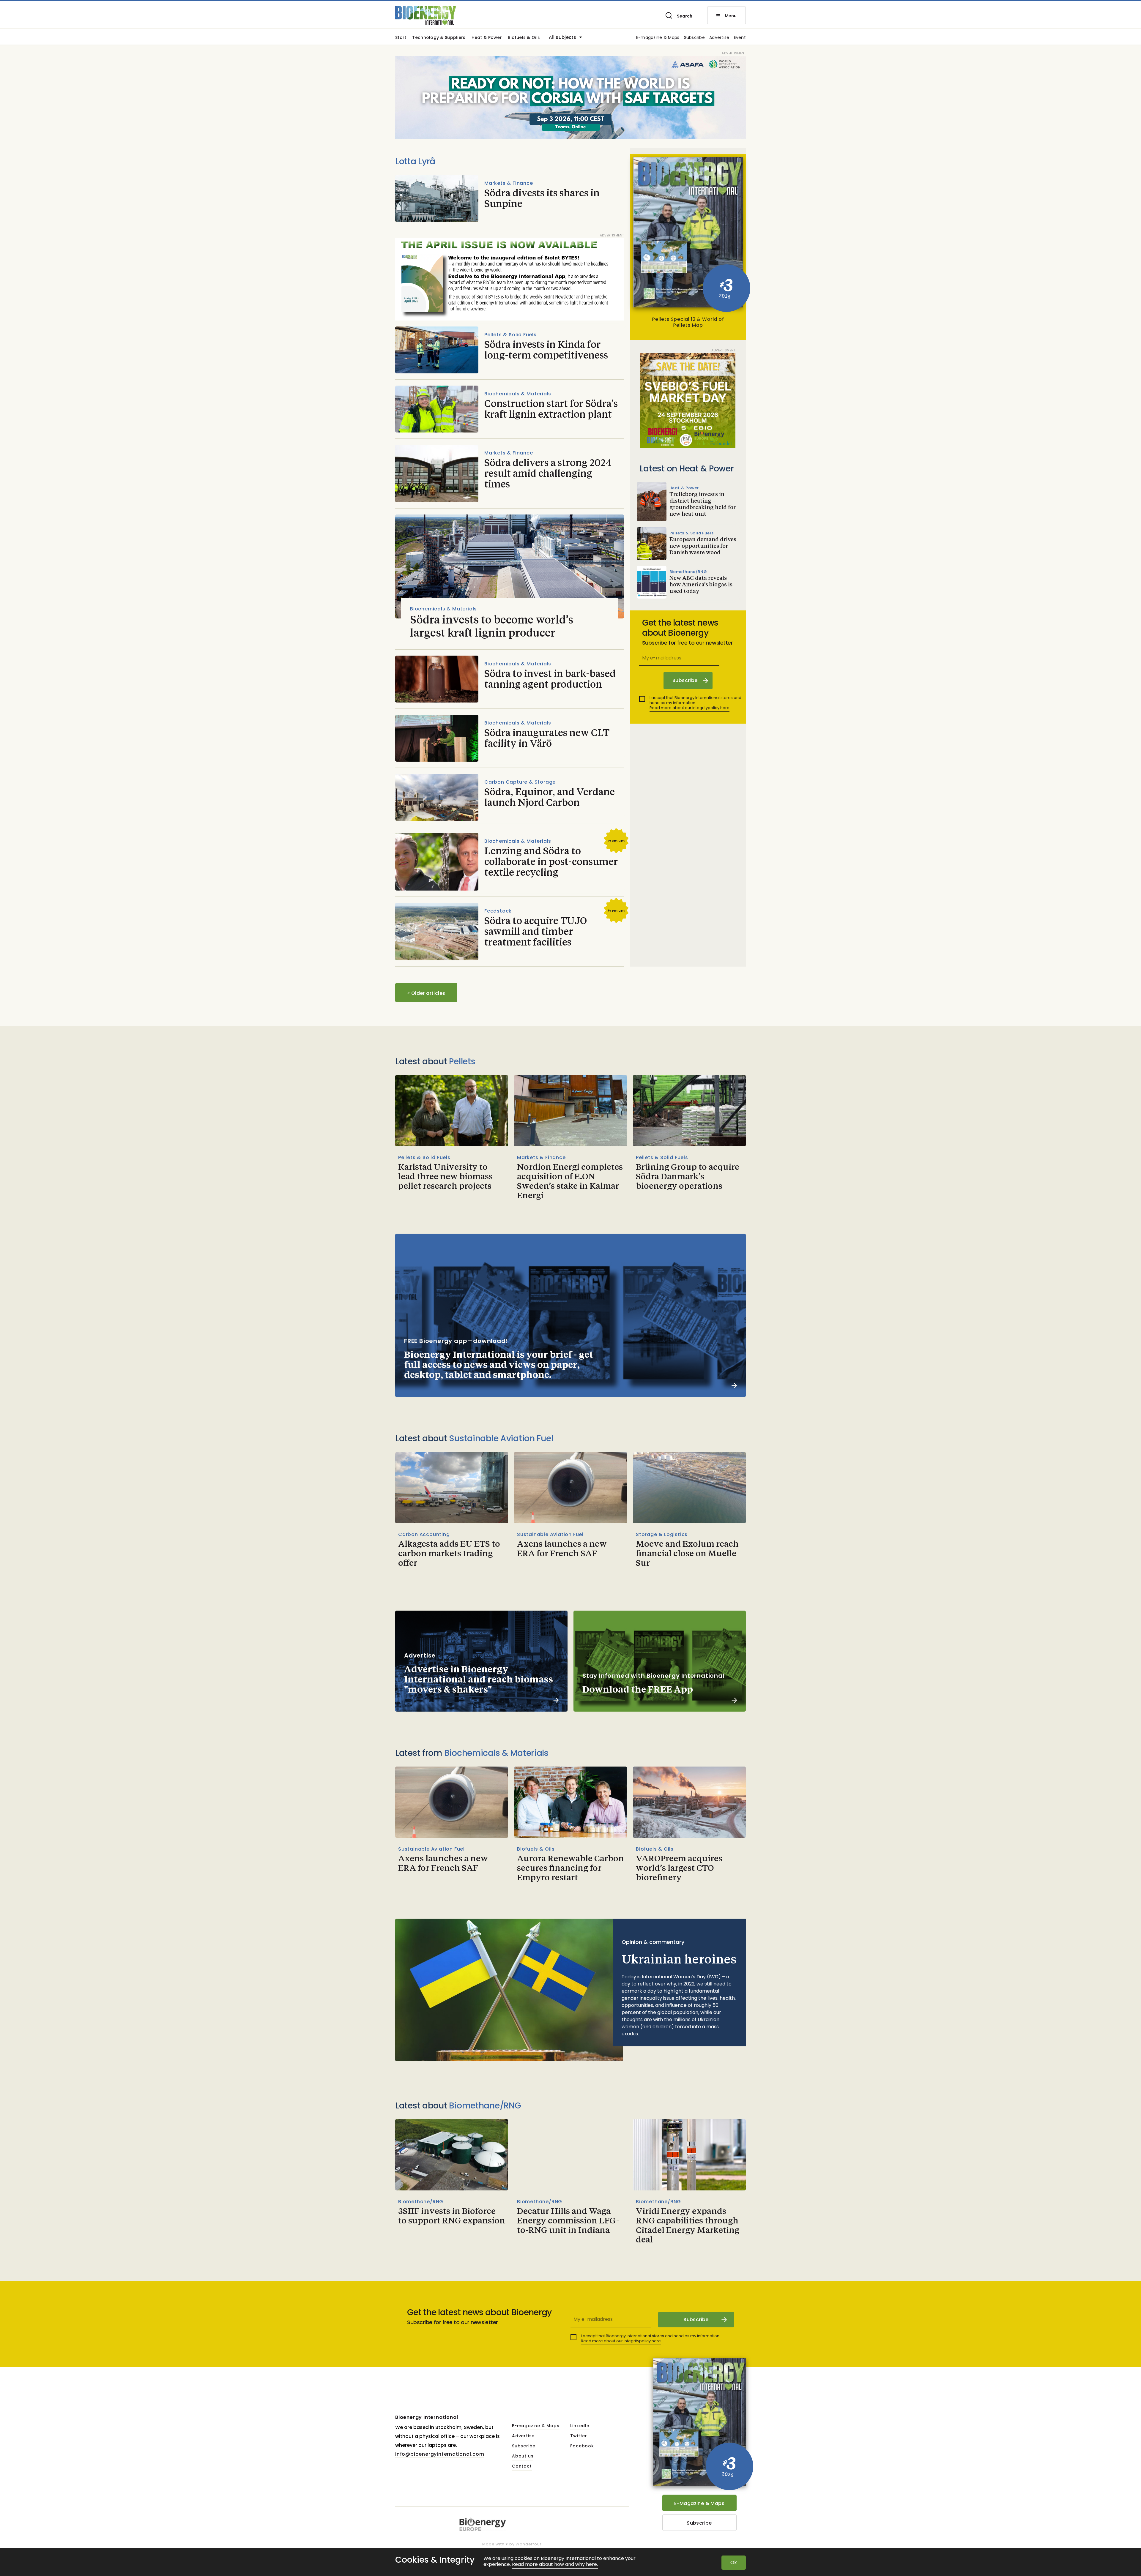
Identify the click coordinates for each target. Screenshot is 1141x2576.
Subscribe (695, 38)
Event (740, 38)
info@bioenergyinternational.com (440, 2454)
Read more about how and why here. (555, 2565)
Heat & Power (487, 38)
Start (401, 38)
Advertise (719, 38)
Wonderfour (528, 2544)
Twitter (579, 2436)
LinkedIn (580, 2426)
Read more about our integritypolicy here (690, 708)
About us (523, 2456)
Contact (522, 2466)
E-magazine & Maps (658, 38)
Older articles (426, 993)
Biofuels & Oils (524, 38)
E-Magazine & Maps (699, 2503)
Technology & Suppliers (439, 38)
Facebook (582, 2446)
